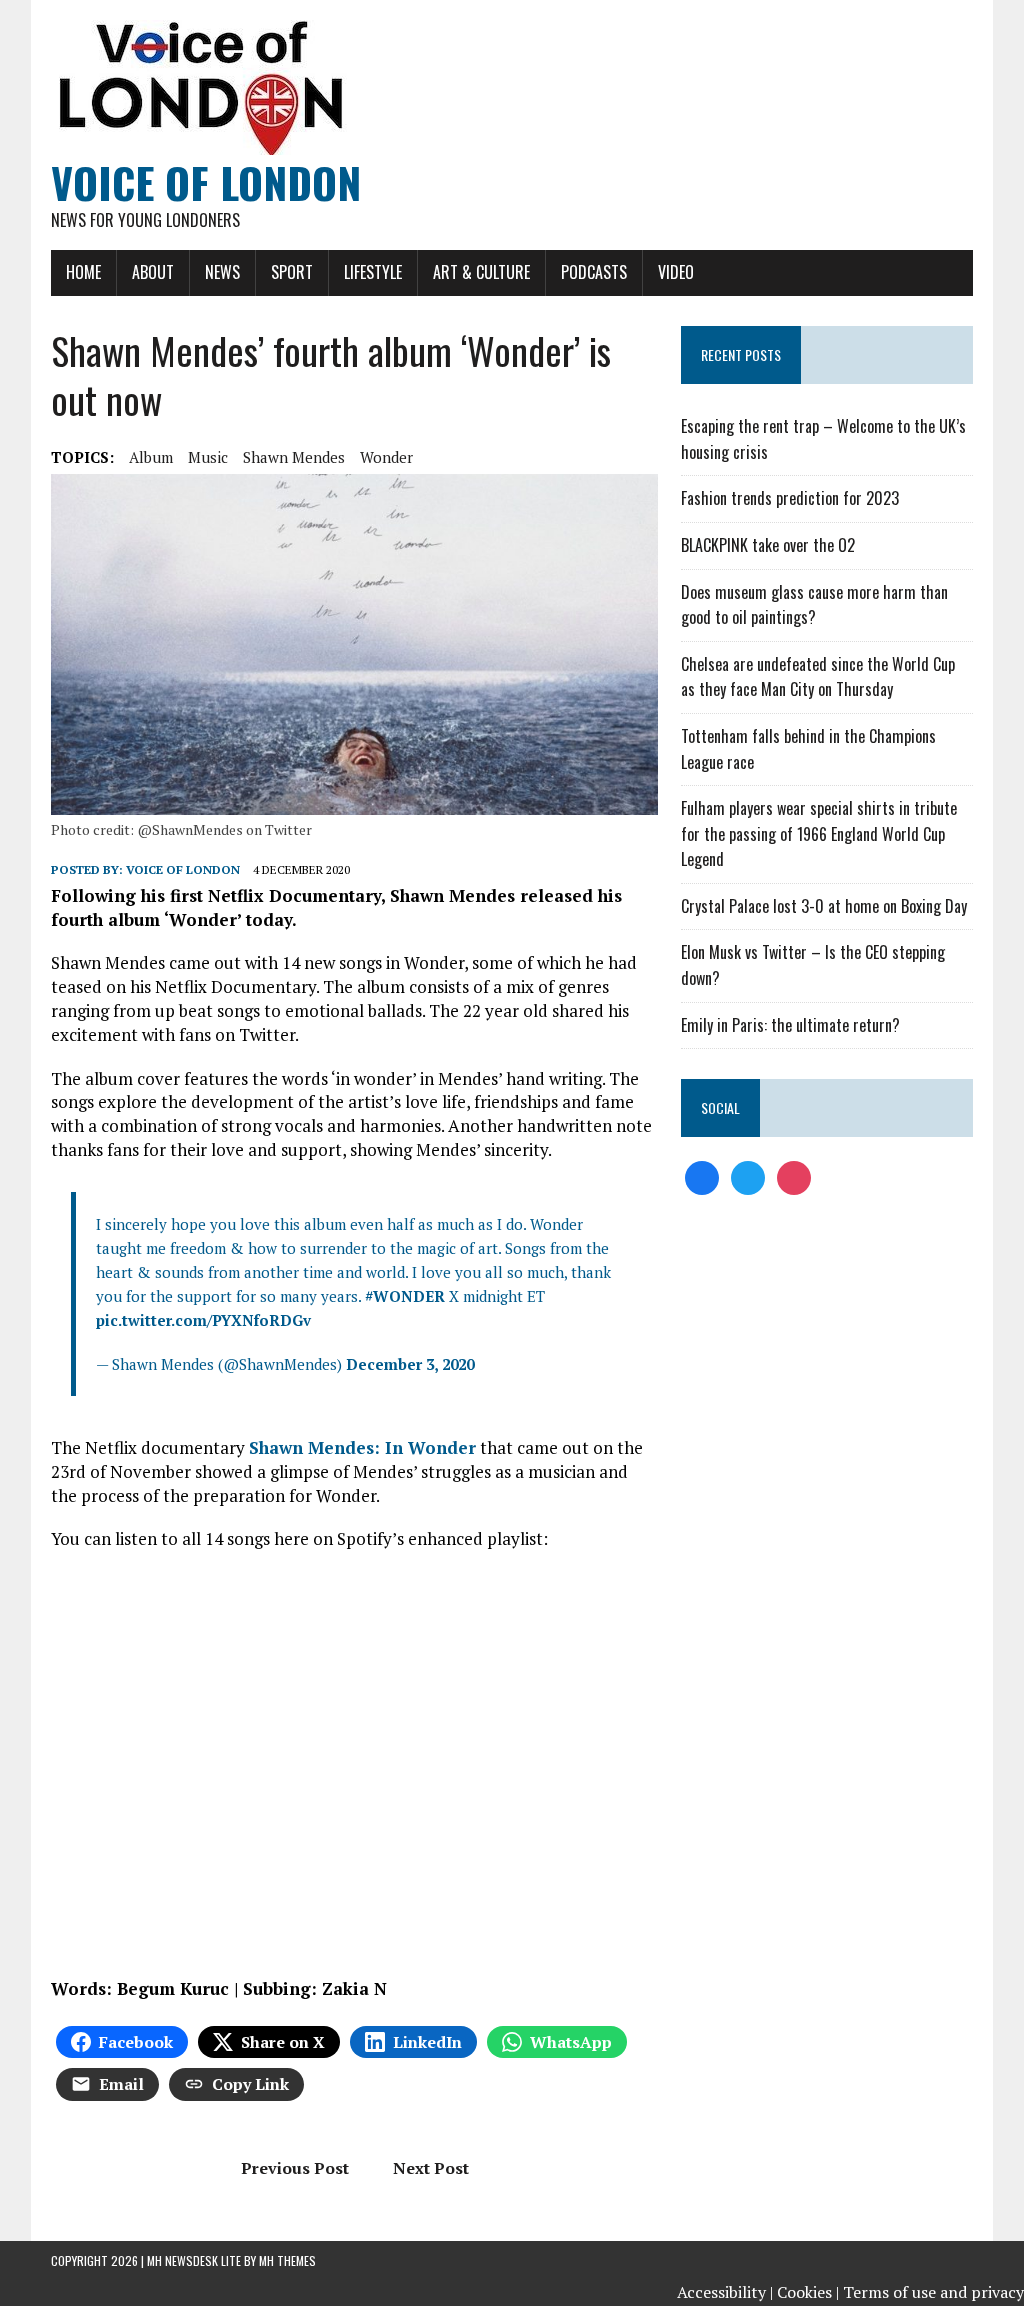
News (222, 272)
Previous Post (295, 2168)
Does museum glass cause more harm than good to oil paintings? (814, 605)
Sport (292, 272)
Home (83, 272)
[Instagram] (794, 1176)
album (151, 457)
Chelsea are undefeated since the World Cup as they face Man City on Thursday (818, 677)
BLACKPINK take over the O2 (768, 545)
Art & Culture (481, 272)
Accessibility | (725, 2292)
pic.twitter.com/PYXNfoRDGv (203, 1320)
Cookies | (808, 2292)
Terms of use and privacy (933, 2292)
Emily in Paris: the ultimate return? (790, 1025)
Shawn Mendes (294, 457)
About (153, 272)
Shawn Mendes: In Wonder (362, 1447)
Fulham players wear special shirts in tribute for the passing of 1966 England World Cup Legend (819, 833)
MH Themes (287, 2260)
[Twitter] (748, 1176)
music (208, 457)
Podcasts (594, 272)
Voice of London (183, 869)
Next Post (431, 2168)
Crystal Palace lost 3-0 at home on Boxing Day (824, 906)
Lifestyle (373, 272)
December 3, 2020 (410, 1364)
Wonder (386, 457)
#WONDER (405, 1296)
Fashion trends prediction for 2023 (790, 498)
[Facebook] (702, 1176)
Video (676, 272)
